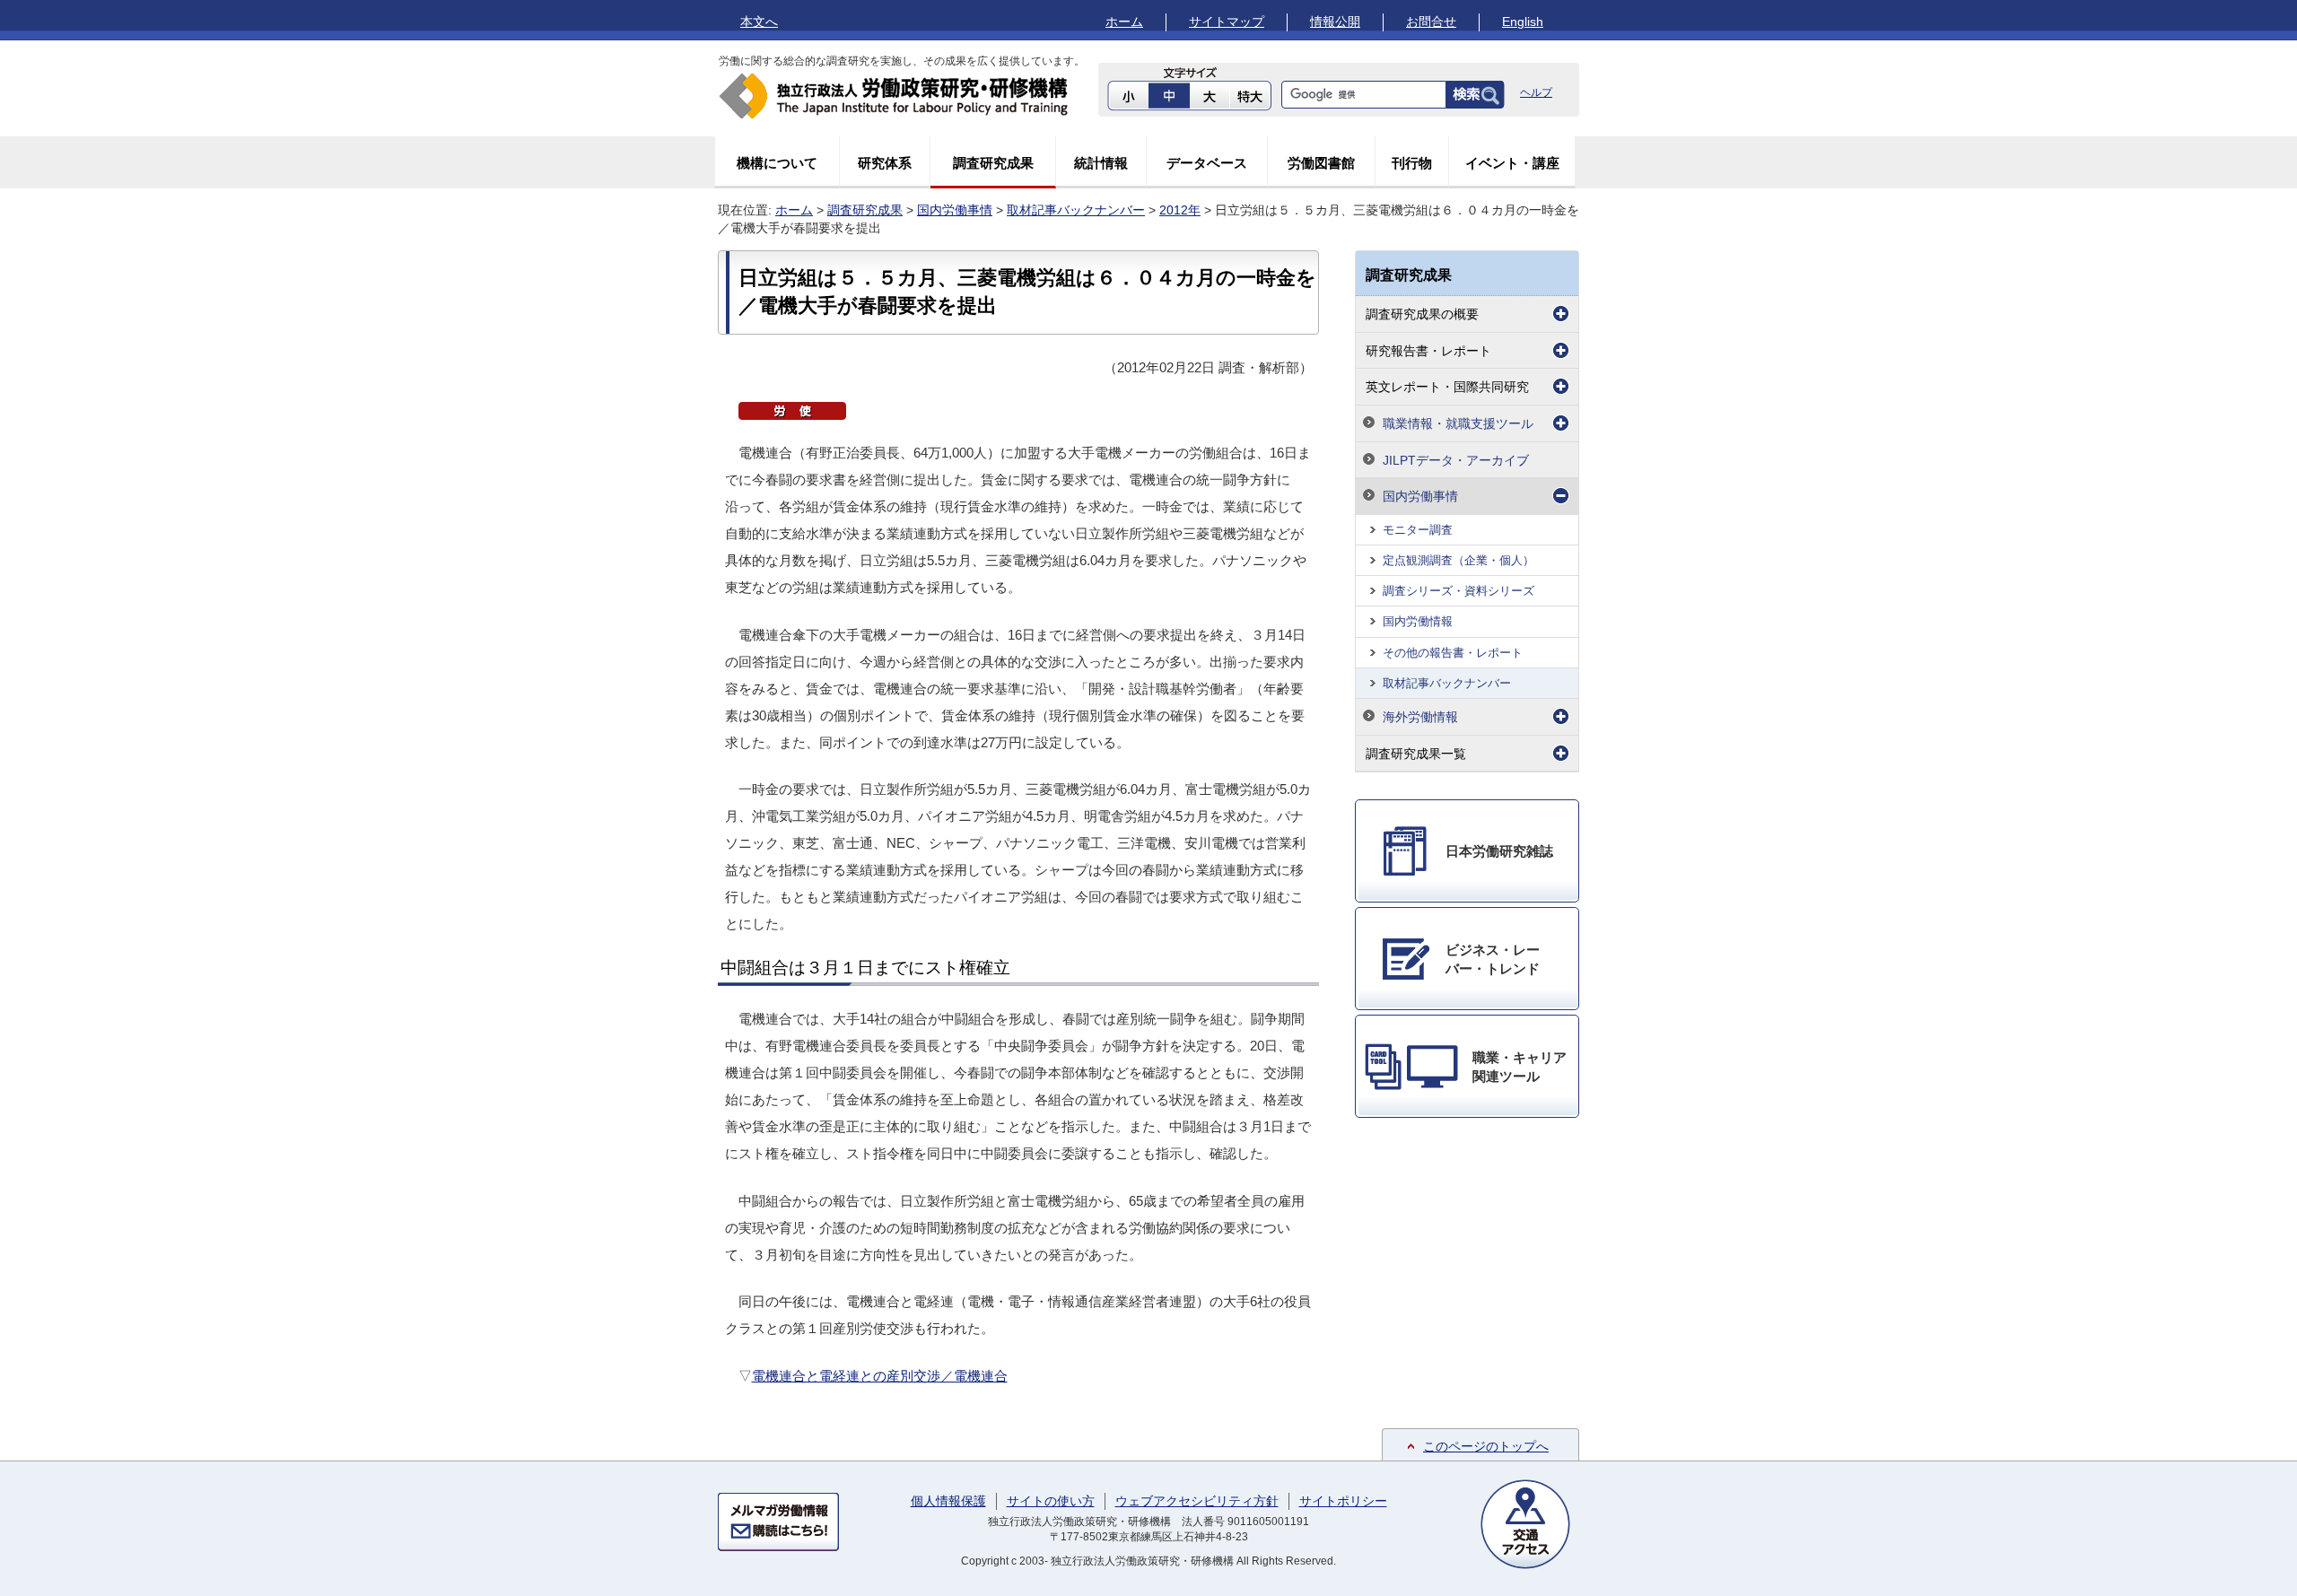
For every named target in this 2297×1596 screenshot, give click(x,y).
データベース (1207, 163)
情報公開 (1335, 22)
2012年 (1180, 210)
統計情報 (1101, 163)
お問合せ (1431, 22)
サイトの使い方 (1051, 1501)
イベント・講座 (1512, 163)
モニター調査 (1418, 530)
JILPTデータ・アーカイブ (1456, 460)
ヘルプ (1536, 92)
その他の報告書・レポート (1453, 653)
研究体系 (885, 163)
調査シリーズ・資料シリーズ (1459, 591)
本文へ (759, 22)
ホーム (1124, 22)
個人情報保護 (948, 1501)
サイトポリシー (1343, 1501)
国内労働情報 (1418, 621)
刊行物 (1412, 163)
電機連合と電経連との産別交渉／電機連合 (880, 1376)
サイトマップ (1227, 22)
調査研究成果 (993, 163)
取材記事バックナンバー (1076, 210)
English (1523, 22)
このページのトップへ (1486, 1446)
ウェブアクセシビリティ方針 (1197, 1501)
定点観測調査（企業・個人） (1459, 560)
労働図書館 (1321, 163)
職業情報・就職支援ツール (1458, 423)
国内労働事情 (955, 210)
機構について (777, 163)
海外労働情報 (1420, 717)
